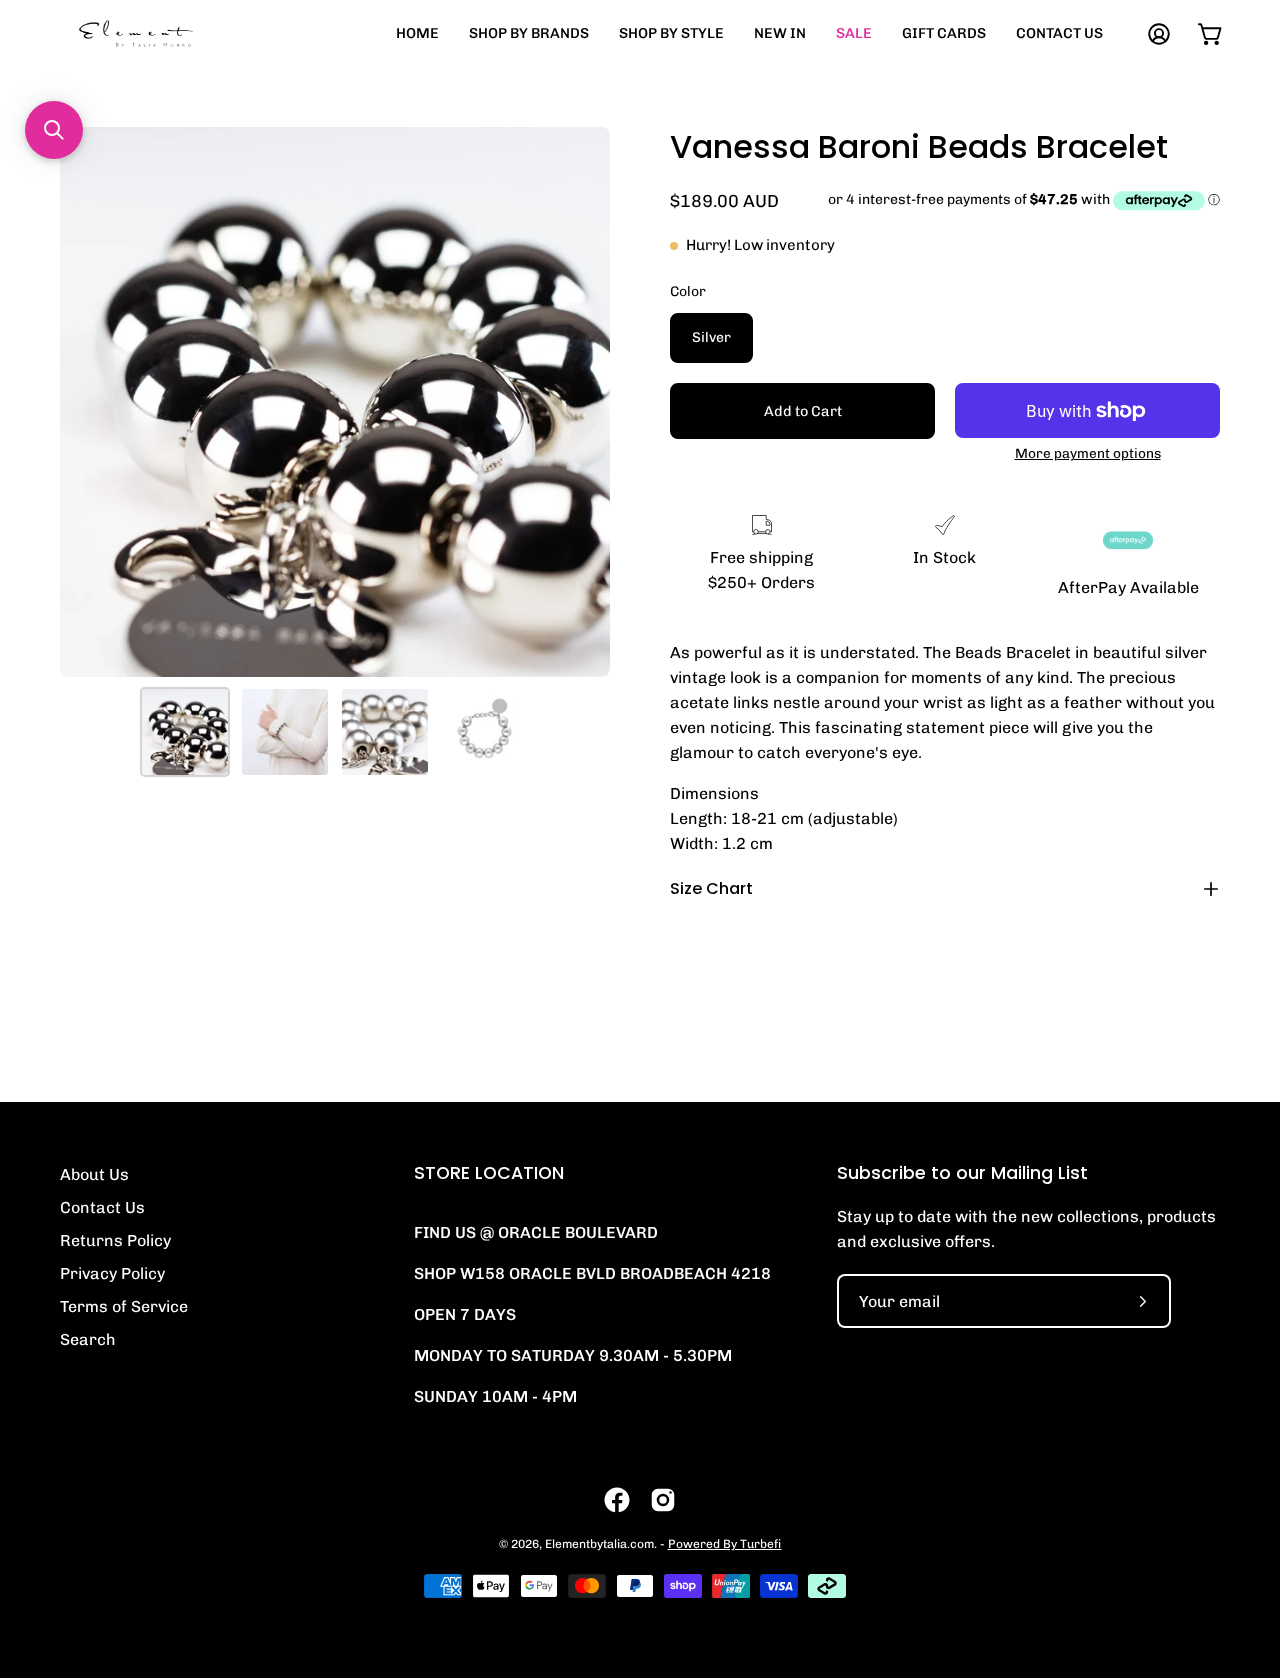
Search (88, 1339)
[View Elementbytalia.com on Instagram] (663, 1500)
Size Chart (711, 888)
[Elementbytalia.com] (170, 33)
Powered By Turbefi (725, 1544)
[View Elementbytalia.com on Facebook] (617, 1500)
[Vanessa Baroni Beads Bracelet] (185, 732)
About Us (94, 1174)
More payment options (1088, 453)
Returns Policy (115, 1240)
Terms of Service (124, 1306)
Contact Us (102, 1207)
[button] (54, 130)
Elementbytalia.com (599, 1544)
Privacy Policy (112, 1273)
